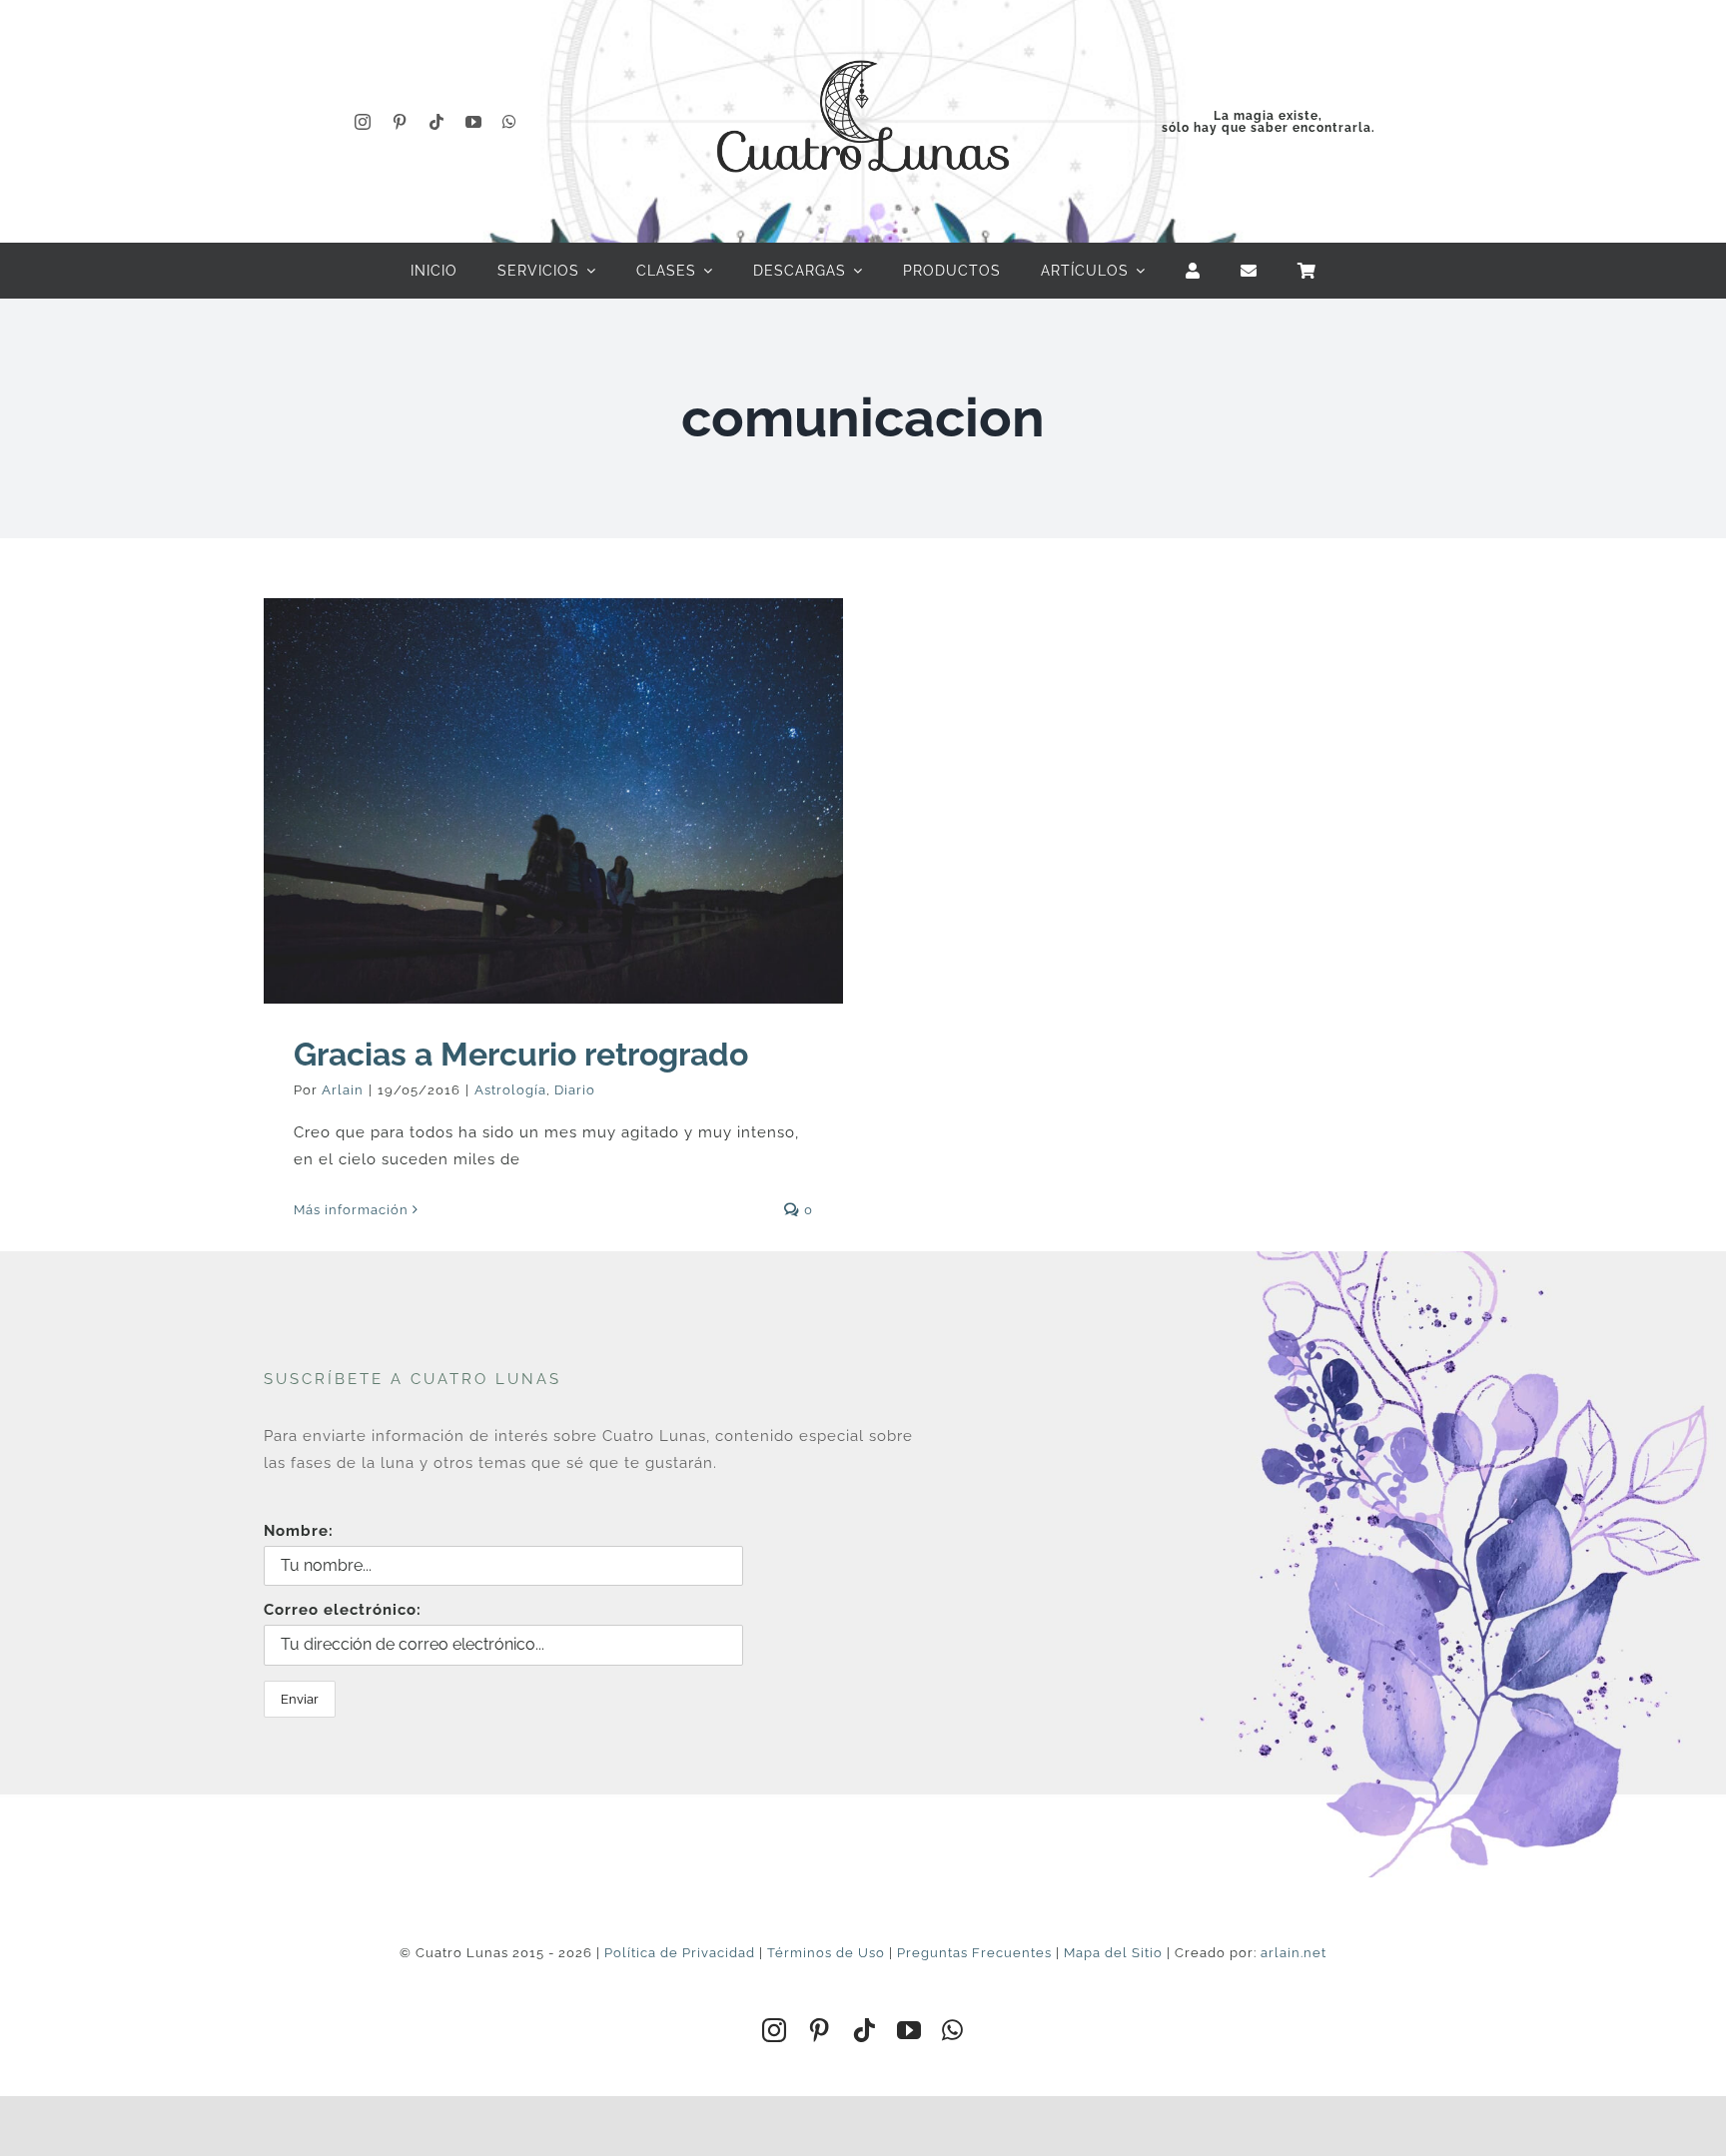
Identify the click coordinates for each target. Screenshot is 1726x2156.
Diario (575, 1090)
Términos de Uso (826, 1953)
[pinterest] (400, 122)
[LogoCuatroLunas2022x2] (863, 42)
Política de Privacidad (680, 1953)
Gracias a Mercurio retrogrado (521, 1054)
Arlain (343, 1090)
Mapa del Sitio (1113, 1953)
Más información (351, 1210)
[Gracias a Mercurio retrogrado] (553, 801)
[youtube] (474, 122)
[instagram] (363, 122)
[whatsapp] (510, 122)
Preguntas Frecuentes (974, 1953)
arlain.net (1294, 1953)
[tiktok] (437, 122)
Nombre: (299, 1531)
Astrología (510, 1090)
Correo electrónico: (343, 1610)
